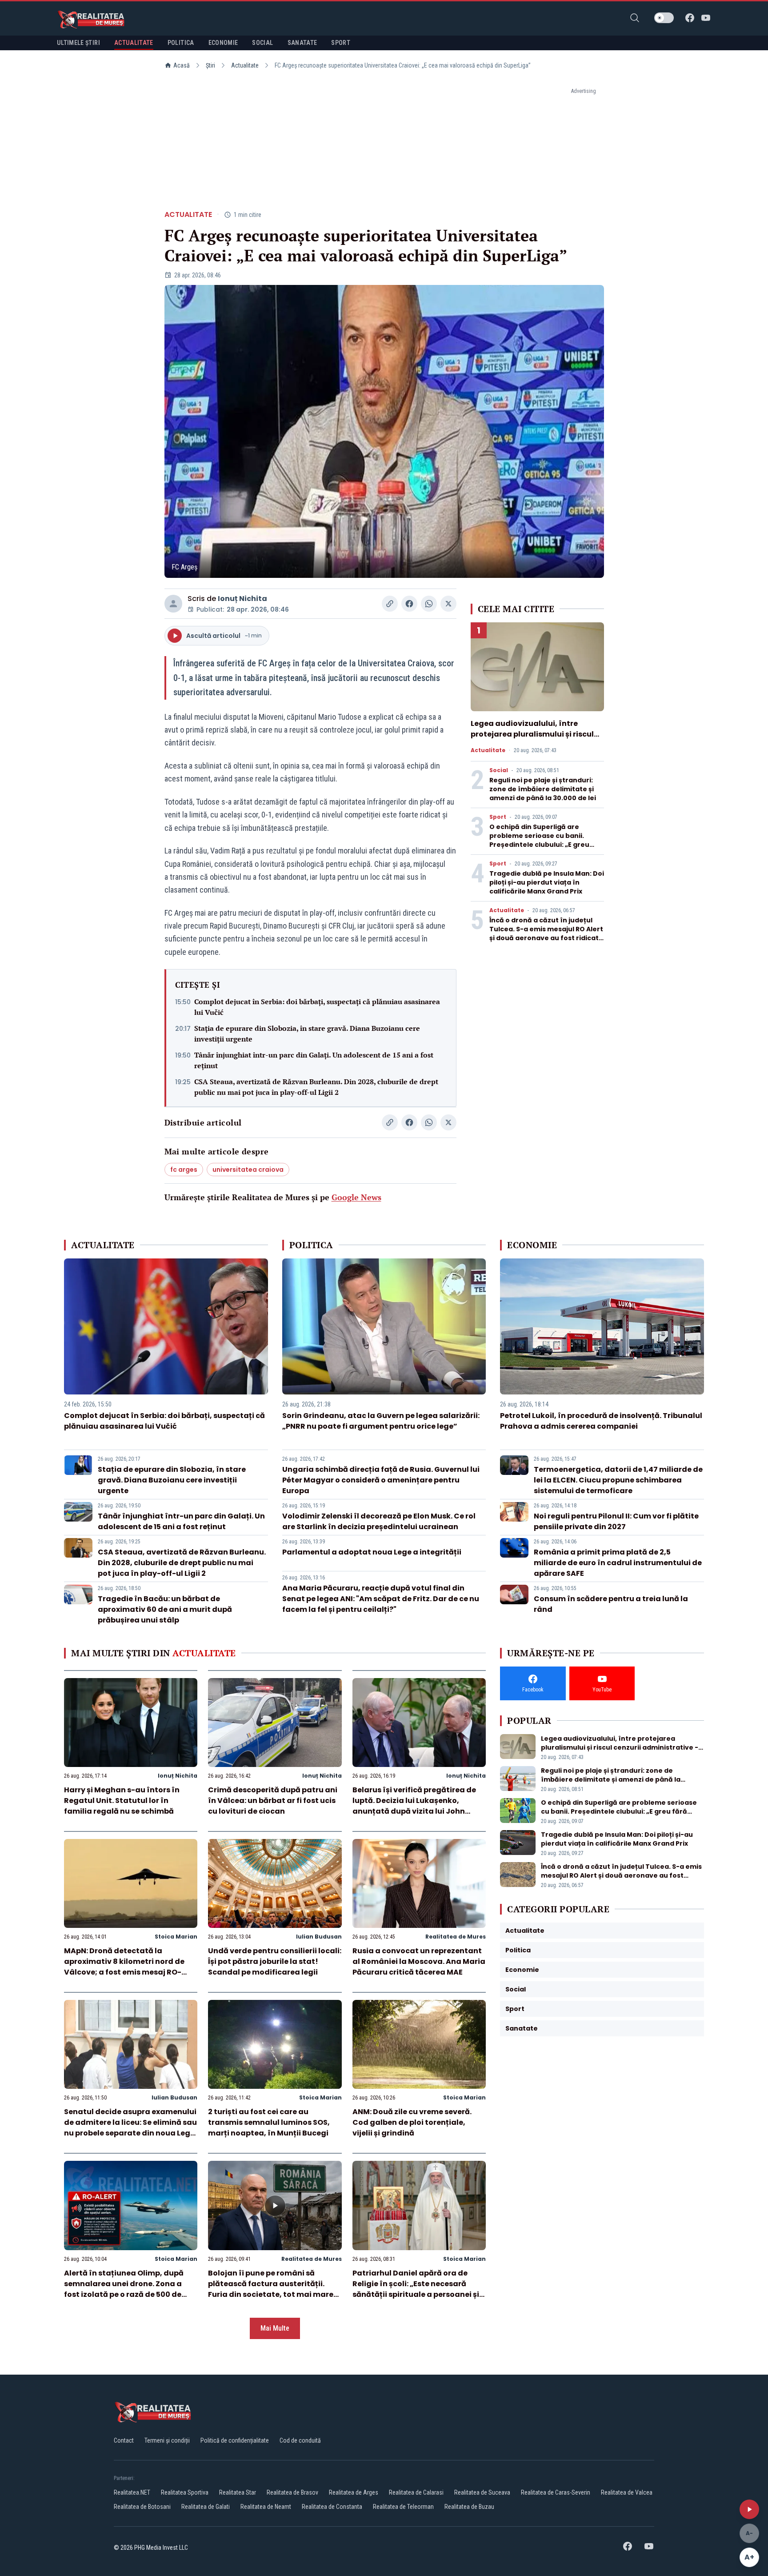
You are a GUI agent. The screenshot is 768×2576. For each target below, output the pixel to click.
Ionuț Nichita (242, 599)
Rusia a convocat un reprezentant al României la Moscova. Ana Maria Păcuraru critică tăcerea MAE (419, 1961)
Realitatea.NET (132, 2492)
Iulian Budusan (319, 1937)
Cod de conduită (300, 2440)
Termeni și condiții (167, 2440)
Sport (498, 817)
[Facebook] (690, 18)
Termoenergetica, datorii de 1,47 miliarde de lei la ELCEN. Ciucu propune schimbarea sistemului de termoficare (618, 1480)
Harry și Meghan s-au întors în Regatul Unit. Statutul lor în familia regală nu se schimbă (122, 1801)
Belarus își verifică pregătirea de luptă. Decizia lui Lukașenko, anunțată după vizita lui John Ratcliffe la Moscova (414, 1806)
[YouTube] (706, 18)
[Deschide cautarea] (635, 18)
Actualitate (245, 65)
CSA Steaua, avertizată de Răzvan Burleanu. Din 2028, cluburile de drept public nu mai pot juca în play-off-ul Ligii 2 (316, 1087)
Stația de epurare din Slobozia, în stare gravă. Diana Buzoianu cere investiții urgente (307, 1034)
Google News (356, 1197)
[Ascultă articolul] (749, 2509)
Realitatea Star (238, 2492)
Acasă (182, 65)
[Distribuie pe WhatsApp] (429, 604)
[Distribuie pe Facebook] (409, 604)
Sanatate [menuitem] (302, 43)
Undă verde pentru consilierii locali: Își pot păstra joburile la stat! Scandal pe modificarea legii (275, 1961)
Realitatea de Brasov (292, 2492)
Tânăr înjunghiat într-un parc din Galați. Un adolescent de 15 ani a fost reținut (314, 1060)
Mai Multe (275, 2328)
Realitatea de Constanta (332, 2507)
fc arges (184, 1170)
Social (499, 770)
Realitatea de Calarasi (416, 2492)
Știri (210, 65)
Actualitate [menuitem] (134, 43)
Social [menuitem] (262, 43)
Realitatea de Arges (354, 2492)
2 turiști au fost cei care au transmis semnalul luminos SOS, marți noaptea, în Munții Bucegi (269, 2122)
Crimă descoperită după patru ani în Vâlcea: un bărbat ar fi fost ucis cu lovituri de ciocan (273, 1801)
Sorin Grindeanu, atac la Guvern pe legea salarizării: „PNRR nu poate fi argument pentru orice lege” (381, 1421)
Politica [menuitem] (181, 43)
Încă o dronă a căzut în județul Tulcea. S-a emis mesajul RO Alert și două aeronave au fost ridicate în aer (546, 933)
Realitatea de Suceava (482, 2492)
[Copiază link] (390, 604)
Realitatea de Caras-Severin (556, 2492)
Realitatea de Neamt (266, 2507)
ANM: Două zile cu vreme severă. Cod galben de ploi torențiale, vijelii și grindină (412, 2122)
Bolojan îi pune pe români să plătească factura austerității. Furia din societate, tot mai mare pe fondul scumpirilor (271, 2289)
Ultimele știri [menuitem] (78, 43)
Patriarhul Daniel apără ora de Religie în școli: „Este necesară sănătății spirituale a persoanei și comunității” (416, 2289)
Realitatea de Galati (206, 2507)
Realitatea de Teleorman (403, 2507)
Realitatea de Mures (456, 1937)
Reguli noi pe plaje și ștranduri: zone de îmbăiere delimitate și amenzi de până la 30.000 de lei (543, 789)
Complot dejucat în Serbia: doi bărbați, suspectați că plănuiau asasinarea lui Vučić (317, 1007)
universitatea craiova (248, 1170)
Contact (124, 2440)
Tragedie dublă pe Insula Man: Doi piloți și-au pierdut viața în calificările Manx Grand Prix (547, 882)
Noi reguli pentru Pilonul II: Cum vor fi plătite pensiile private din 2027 (616, 1521)
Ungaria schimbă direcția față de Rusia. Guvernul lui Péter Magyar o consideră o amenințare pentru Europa (381, 1480)
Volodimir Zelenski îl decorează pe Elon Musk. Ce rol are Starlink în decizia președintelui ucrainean (379, 1521)
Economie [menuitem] (223, 43)
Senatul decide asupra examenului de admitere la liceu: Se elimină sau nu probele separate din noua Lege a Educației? (130, 2128)
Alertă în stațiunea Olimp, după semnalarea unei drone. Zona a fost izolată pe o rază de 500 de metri (124, 2289)
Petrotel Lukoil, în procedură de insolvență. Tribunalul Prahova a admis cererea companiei (601, 1421)
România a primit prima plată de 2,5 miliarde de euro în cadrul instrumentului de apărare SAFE (618, 1563)
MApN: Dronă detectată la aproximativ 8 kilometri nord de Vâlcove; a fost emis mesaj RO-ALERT (124, 1967)
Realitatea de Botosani (142, 2507)
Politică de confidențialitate (235, 2440)
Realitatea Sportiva (185, 2492)
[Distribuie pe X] (448, 604)
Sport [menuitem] (341, 43)
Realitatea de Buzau (469, 2507)
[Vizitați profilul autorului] (173, 604)
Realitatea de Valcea (627, 2492)
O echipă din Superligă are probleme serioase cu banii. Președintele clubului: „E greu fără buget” (539, 840)
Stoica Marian (176, 1937)
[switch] (664, 18)
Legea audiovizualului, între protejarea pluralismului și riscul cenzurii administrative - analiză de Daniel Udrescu (533, 739)
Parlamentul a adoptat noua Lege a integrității (372, 1552)
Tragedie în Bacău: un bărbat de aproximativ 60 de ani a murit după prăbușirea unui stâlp (165, 1609)
